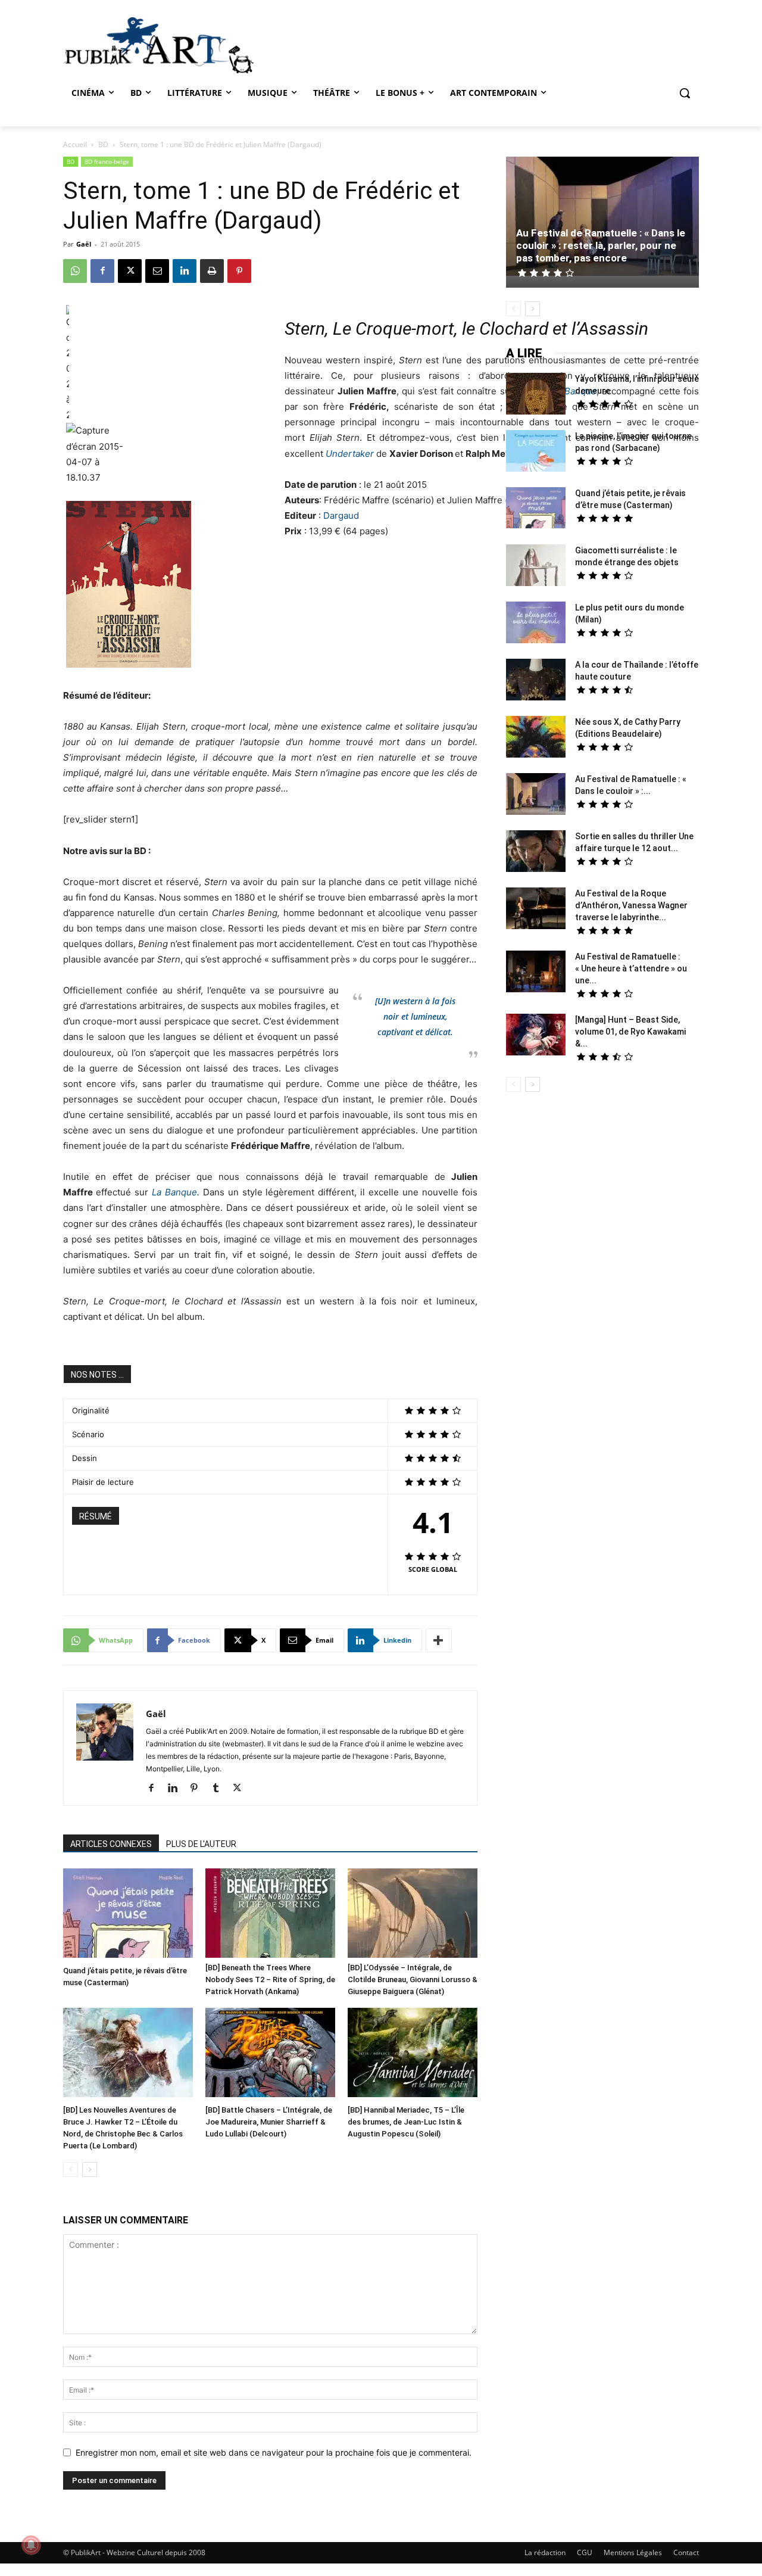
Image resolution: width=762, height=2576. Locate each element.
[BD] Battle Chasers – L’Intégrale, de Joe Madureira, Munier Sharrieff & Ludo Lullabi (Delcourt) (269, 2122)
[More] (439, 1640)
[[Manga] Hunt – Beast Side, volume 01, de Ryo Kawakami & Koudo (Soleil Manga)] (536, 1036)
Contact (686, 2552)
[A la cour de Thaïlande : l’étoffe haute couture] (536, 681)
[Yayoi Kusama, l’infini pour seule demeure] (536, 395)
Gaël (84, 244)
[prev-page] (71, 2169)
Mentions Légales (633, 2552)
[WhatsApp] (75, 271)
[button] (685, 93)
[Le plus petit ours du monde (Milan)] (536, 624)
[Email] (157, 271)
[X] (130, 271)
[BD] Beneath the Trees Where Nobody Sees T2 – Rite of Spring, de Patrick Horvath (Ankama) (270, 1979)
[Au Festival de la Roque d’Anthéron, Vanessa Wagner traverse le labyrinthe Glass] (536, 910)
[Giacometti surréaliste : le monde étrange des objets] (536, 567)
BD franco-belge (107, 161)
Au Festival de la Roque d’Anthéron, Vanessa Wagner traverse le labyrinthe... (631, 905)
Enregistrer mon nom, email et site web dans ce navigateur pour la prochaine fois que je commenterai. (274, 2452)
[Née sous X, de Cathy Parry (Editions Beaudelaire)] (536, 738)
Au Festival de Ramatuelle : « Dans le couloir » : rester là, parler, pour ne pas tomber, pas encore (601, 245)
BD (103, 144)
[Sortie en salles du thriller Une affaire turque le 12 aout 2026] (536, 853)
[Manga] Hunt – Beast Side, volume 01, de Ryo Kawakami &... (630, 1032)
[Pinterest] (239, 271)
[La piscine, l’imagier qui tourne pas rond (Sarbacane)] (536, 451)
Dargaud (341, 515)
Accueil (75, 144)
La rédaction (545, 2552)
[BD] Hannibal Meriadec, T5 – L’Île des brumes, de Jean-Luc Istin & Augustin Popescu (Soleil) (406, 2122)
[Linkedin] (185, 271)
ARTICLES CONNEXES (111, 1844)
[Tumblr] (220, 1789)
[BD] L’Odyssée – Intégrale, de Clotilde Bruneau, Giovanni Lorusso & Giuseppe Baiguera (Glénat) (413, 1979)
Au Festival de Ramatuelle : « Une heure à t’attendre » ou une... (631, 968)
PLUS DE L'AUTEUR (201, 1844)
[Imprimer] (212, 271)
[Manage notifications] (31, 2545)
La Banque (174, 1192)
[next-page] (90, 2169)
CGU (585, 2552)
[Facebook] (102, 271)
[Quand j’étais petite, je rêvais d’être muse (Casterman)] (128, 1915)
